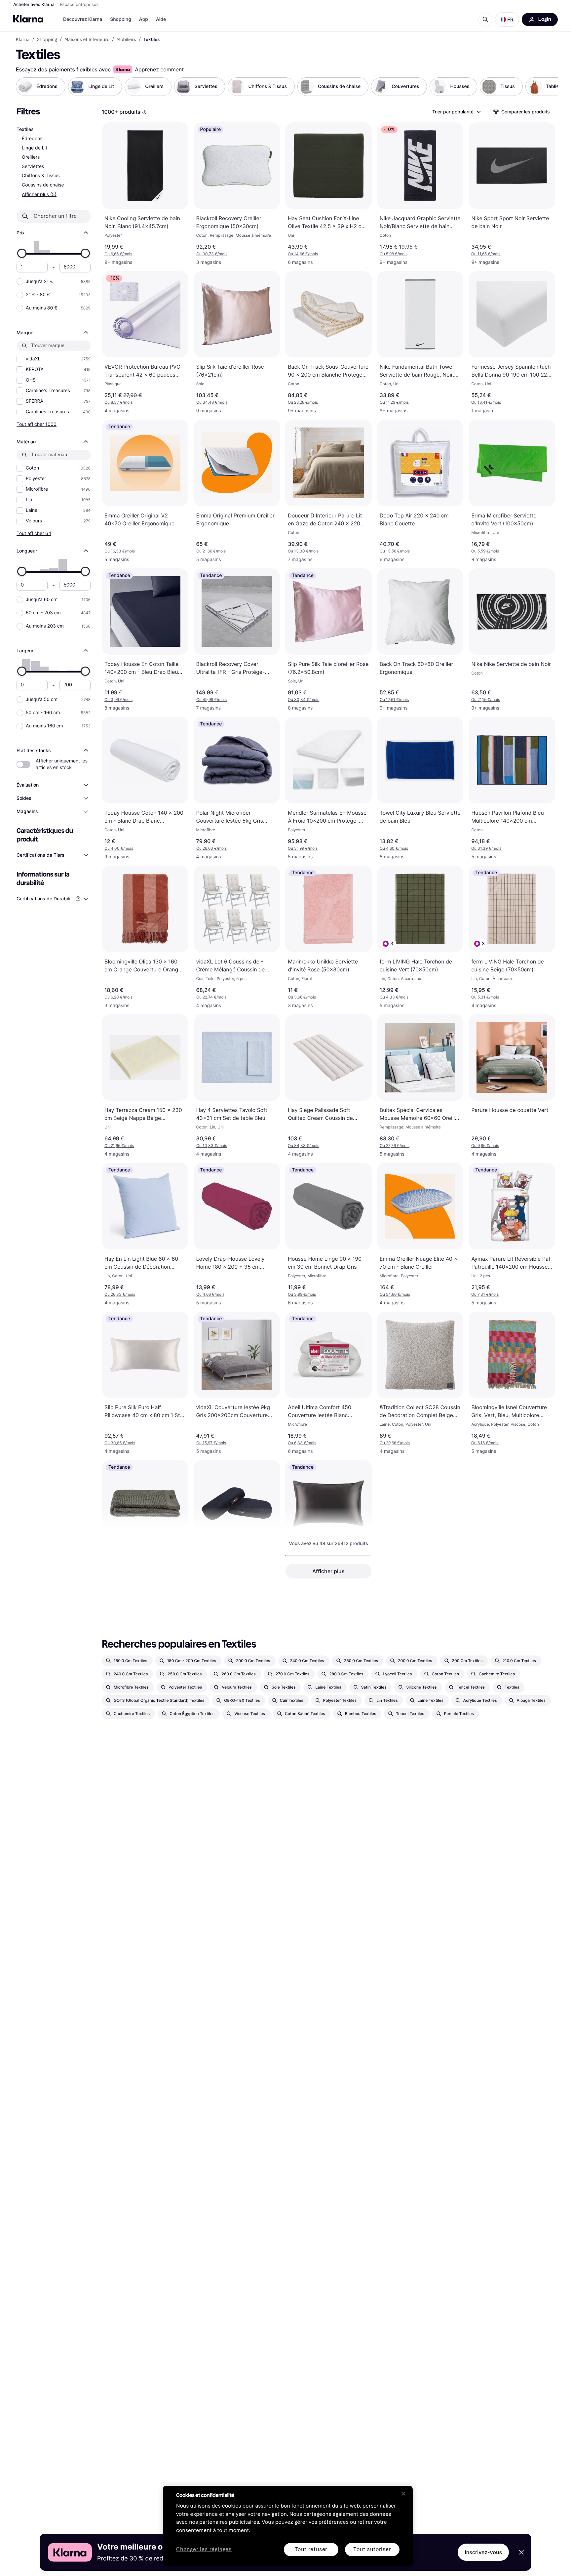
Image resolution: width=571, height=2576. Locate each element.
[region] (288, 2526)
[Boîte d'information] (144, 112)
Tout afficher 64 (34, 533)
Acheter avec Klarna (34, 5)
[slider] (22, 253)
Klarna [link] (23, 40)
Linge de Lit (35, 148)
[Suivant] (546, 87)
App (144, 19)
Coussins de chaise (43, 185)
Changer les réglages (204, 2550)
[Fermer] (403, 2494)
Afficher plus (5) (39, 194)
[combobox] (456, 112)
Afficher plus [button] (328, 1571)
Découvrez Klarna (83, 19)
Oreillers (31, 157)
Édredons (32, 139)
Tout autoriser (372, 2549)
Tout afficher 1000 (37, 424)
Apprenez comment (159, 69)
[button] (507, 20)
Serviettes (33, 166)
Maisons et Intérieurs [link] (87, 40)
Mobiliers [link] (126, 40)
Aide (161, 19)
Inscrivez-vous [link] (483, 2552)
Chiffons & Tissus (41, 176)
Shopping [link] (47, 40)
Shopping (121, 19)
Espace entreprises (79, 5)
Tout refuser (311, 2549)
